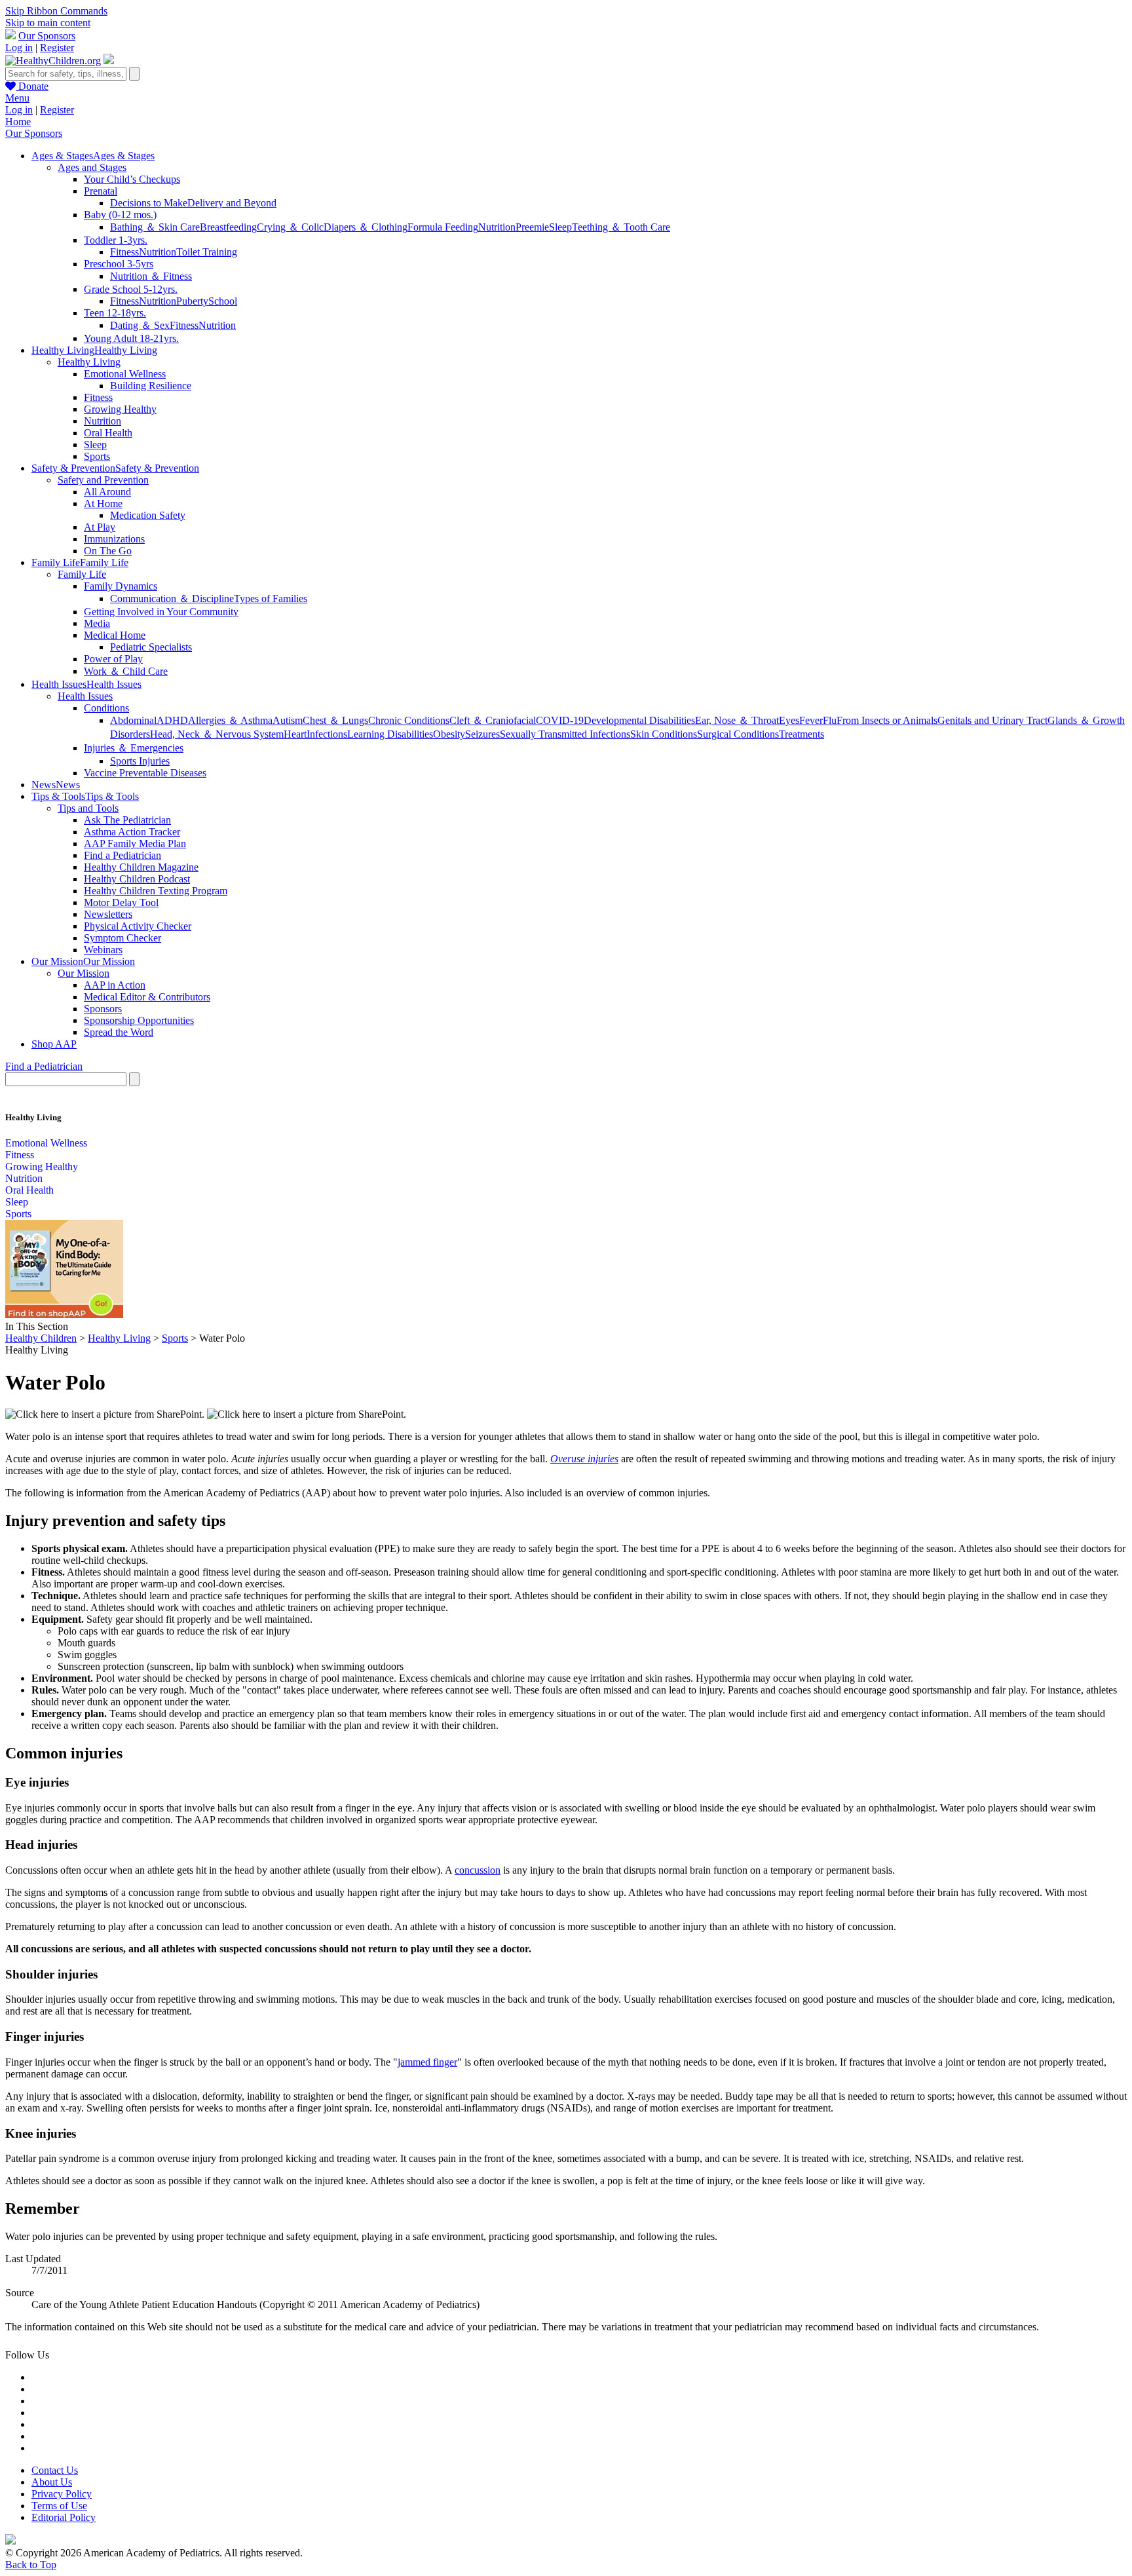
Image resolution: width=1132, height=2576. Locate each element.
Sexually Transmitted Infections (565, 734)
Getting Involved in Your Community (161, 612)
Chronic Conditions (409, 720)
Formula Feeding (443, 227)
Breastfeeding (228, 227)
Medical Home (115, 635)
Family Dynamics (121, 586)
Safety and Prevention (103, 480)
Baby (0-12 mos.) (120, 215)
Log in (19, 47)
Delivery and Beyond (232, 203)
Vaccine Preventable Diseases (145, 773)
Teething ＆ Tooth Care (621, 227)
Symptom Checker (123, 938)
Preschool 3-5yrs (119, 264)
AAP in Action (115, 985)
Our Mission (84, 973)
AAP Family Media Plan (135, 843)
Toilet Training (207, 252)
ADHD (172, 720)
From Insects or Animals (887, 720)
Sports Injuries (140, 761)
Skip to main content (48, 23)
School (223, 301)
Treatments (802, 734)
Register (57, 47)
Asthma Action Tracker (132, 832)
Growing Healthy (120, 409)
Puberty (192, 301)
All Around (107, 492)
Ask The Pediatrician (127, 820)
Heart (295, 734)
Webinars (103, 950)
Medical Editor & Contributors (147, 997)
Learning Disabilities (390, 734)
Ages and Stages (92, 167)
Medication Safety (148, 515)
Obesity (449, 734)
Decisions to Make (149, 203)
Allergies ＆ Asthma (230, 720)
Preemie (532, 227)
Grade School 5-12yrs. (131, 289)
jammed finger (427, 2062)
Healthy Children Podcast (137, 879)
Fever (811, 720)
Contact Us (55, 2470)
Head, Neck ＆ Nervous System (217, 734)
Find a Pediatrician (123, 855)
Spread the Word (119, 1032)
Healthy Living (89, 362)
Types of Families (271, 598)
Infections (327, 734)
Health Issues (85, 696)
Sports (97, 456)
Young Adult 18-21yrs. (131, 338)
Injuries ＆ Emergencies (134, 748)
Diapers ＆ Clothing (366, 227)
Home (18, 122)
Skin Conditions (664, 734)
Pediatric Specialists (151, 647)
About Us (52, 2482)
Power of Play (113, 659)
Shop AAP (54, 1044)
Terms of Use (59, 2506)
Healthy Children (41, 1338)
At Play (100, 527)
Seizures (482, 734)
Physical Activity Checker (138, 926)
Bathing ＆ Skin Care (155, 227)
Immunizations (114, 539)
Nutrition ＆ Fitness (151, 276)
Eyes (789, 720)
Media (97, 623)
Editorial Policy (64, 2517)
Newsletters (108, 914)
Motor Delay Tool (121, 902)
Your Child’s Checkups (132, 179)
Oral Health (108, 433)
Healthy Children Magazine (141, 867)
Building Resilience (151, 386)
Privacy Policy (62, 2494)
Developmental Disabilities (639, 720)
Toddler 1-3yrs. (116, 240)
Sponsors (103, 1009)
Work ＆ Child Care (126, 671)
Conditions (106, 708)
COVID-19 (560, 720)
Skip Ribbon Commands (56, 11)
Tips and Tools (88, 808)
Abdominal (133, 720)
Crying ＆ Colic (290, 227)
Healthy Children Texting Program (156, 891)
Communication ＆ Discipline (172, 598)
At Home (103, 503)
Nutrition (497, 227)
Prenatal (101, 191)
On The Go (108, 551)
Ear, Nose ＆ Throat (737, 720)
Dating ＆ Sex (140, 325)
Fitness (124, 252)
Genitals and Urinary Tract (992, 720)
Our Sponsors (47, 36)
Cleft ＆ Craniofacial (493, 720)
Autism (288, 720)
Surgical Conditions (738, 734)
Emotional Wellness (125, 374)
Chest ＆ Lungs (335, 720)
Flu (830, 720)
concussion (478, 1870)
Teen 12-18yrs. (115, 313)
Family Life (82, 574)
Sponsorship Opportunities (139, 1020)
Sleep (560, 227)
